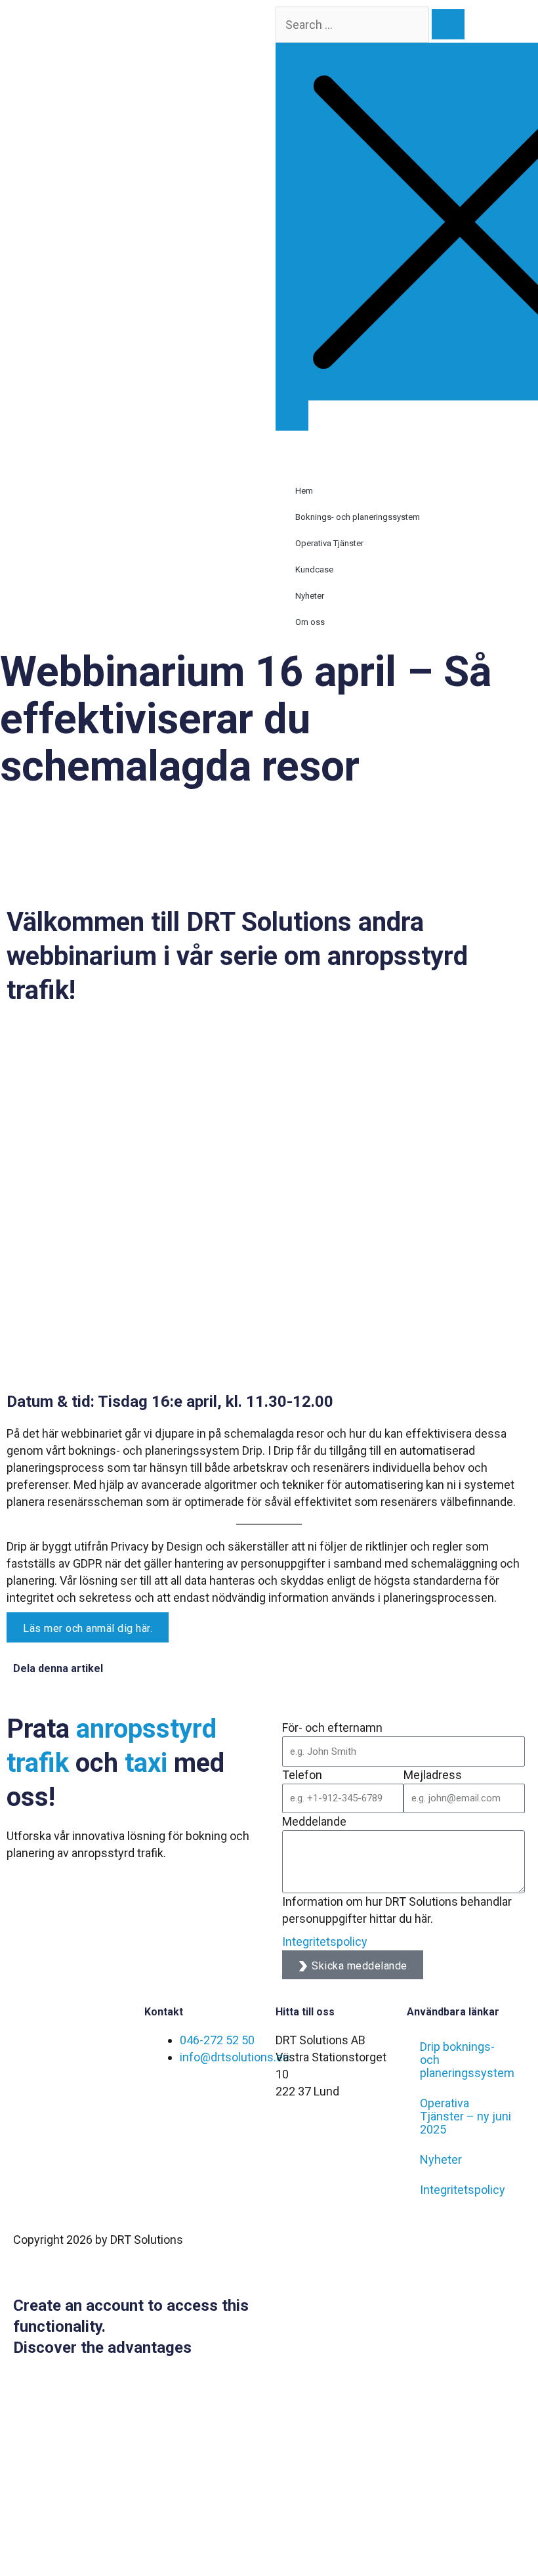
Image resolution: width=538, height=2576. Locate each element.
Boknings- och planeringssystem (358, 517)
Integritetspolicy (325, 1942)
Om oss (310, 622)
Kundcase (314, 569)
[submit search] (448, 24)
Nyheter (310, 596)
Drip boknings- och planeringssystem (467, 2060)
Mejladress (433, 1775)
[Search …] (292, 416)
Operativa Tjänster (329, 543)
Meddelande (314, 1821)
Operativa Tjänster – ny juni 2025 (466, 2116)
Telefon (302, 1775)
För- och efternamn (332, 1728)
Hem (304, 491)
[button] (403, 439)
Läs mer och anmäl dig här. (88, 1628)
